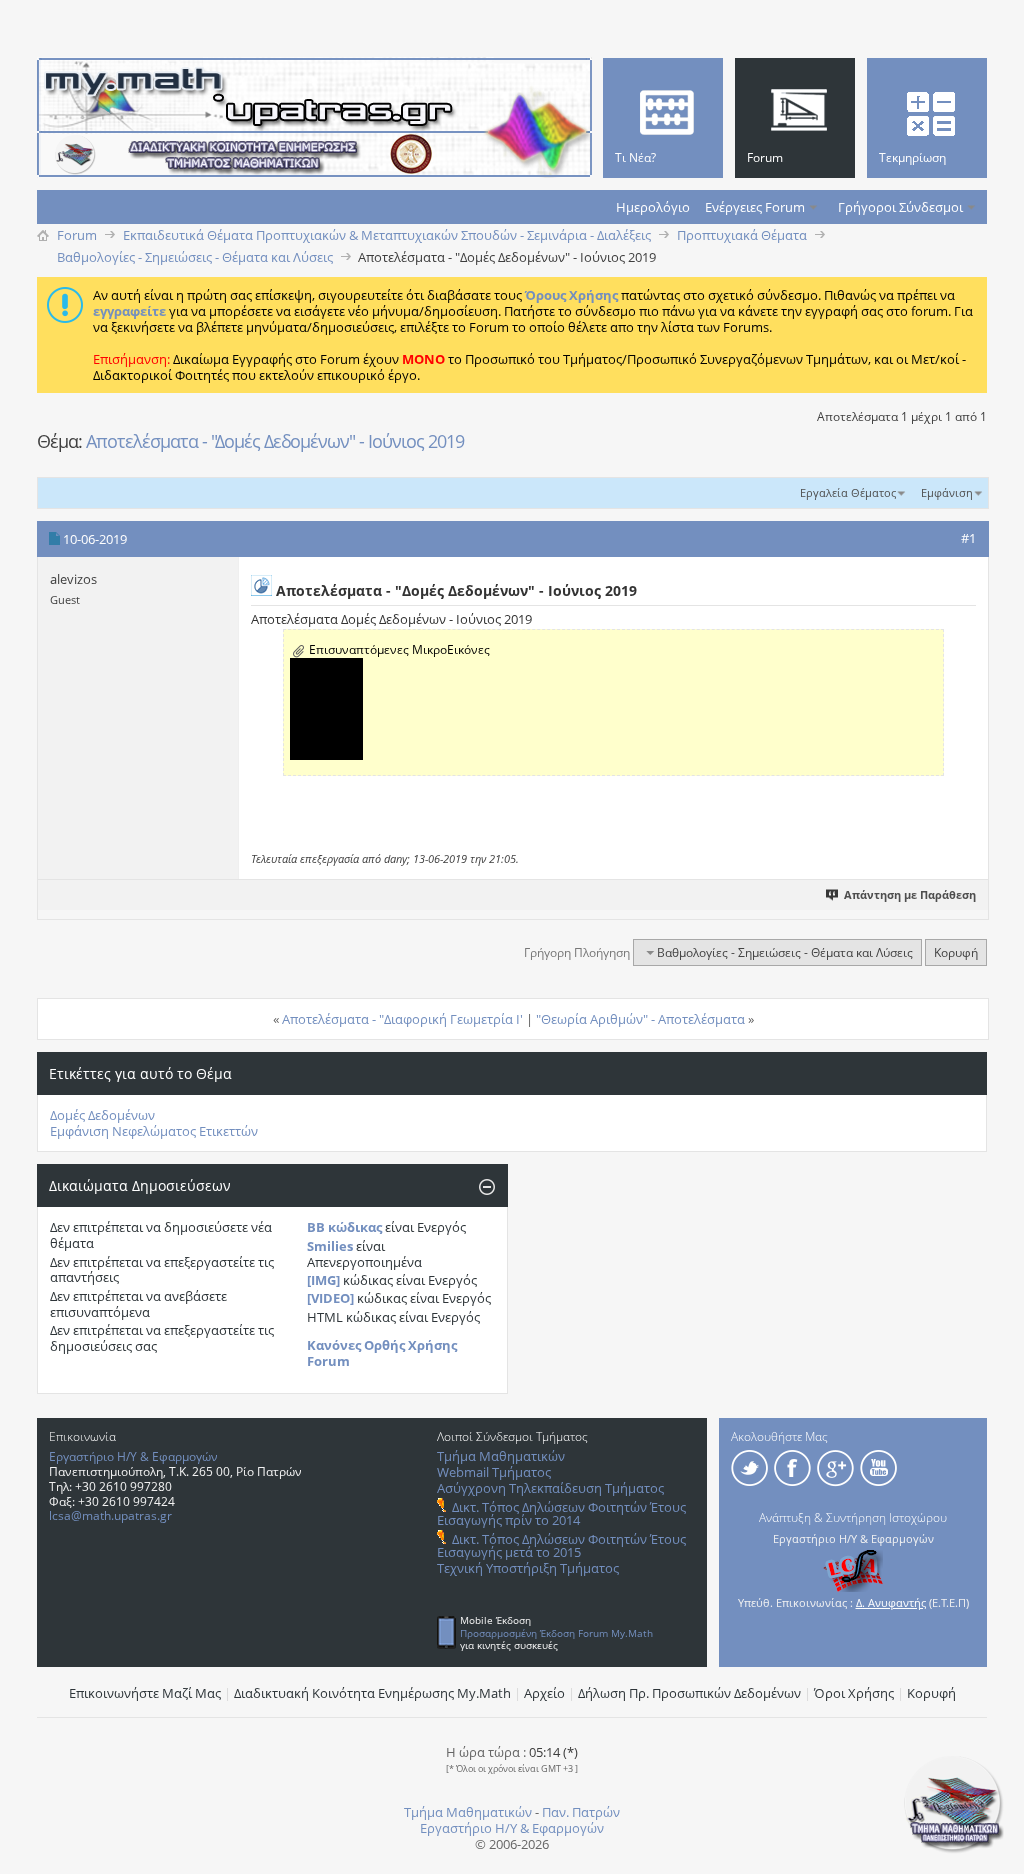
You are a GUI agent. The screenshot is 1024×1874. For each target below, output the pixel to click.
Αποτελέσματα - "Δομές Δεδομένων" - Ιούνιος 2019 (275, 441)
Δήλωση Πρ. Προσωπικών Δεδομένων (689, 1693)
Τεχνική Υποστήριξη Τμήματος (528, 1568)
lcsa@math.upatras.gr (110, 1515)
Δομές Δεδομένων (102, 1115)
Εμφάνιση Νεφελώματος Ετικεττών (154, 1131)
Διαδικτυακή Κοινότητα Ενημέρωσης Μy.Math (372, 1693)
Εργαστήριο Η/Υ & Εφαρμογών (133, 1456)
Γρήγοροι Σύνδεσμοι (900, 207)
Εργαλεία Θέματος (848, 492)
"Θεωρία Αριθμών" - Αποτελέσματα (640, 1019)
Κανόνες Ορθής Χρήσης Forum (382, 1353)
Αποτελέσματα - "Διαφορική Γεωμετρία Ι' (402, 1019)
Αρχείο (544, 1693)
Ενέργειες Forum (755, 207)
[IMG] (323, 1280)
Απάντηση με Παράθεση (910, 894)
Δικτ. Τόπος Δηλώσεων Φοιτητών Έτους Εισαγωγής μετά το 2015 (561, 1545)
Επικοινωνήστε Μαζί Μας (145, 1693)
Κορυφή (956, 952)
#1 (968, 538)
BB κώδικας (344, 1227)
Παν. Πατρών (581, 1812)
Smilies (330, 1246)
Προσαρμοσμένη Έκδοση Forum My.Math (556, 1633)
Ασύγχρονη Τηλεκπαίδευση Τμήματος (550, 1488)
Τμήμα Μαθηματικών (501, 1456)
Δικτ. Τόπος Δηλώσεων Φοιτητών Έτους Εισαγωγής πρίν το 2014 (561, 1513)
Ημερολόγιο (653, 207)
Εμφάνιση (947, 492)
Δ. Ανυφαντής (891, 1602)
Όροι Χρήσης (854, 1693)
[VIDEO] (330, 1298)
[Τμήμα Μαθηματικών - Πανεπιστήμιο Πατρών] (954, 1849)
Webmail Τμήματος (494, 1472)
